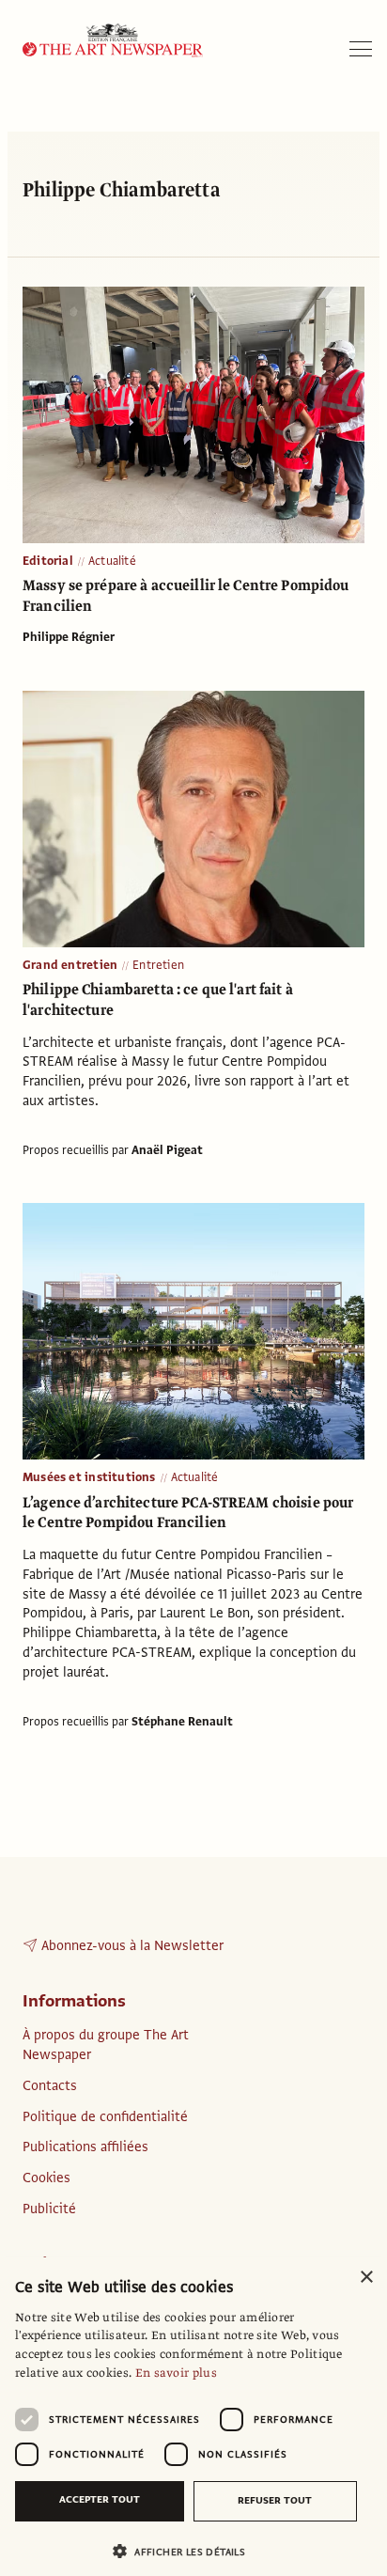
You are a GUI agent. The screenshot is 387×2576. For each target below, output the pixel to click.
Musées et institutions (89, 1477)
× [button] (366, 2278)
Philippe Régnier (69, 637)
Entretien (158, 965)
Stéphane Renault (182, 1722)
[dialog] (193, 2417)
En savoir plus (176, 2373)
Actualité (112, 561)
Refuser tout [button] (275, 2500)
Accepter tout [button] (100, 2499)
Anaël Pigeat (167, 1150)
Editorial (48, 561)
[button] (186, 2551)
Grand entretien (70, 965)
